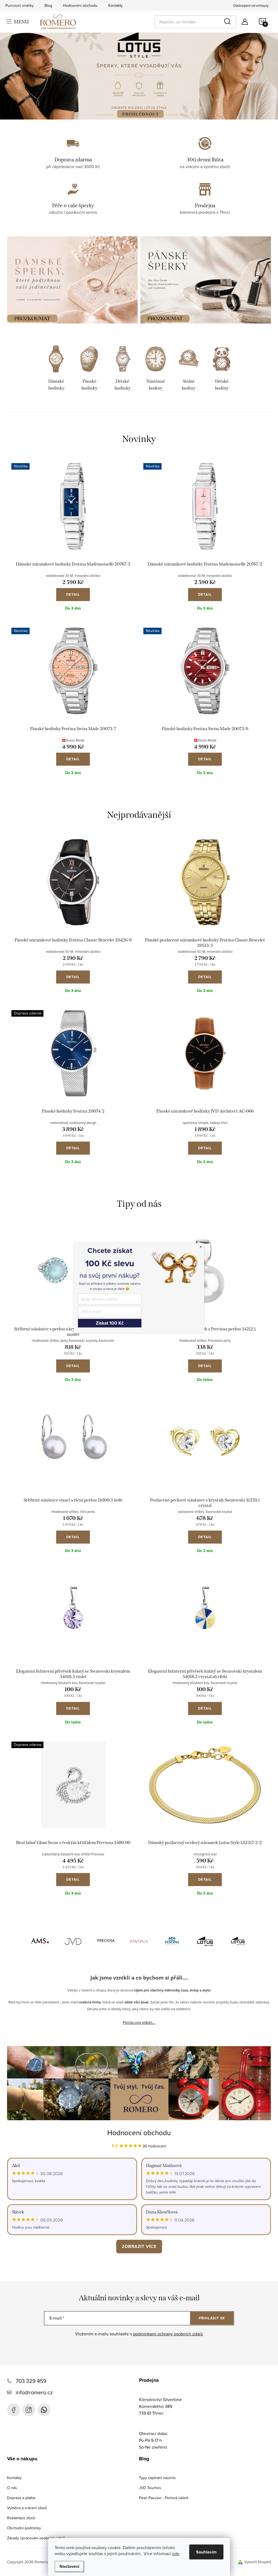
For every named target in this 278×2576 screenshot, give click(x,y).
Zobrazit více (139, 2246)
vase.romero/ (29, 2410)
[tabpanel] (56, 369)
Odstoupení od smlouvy (251, 5)
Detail (73, 594)
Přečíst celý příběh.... (139, 2022)
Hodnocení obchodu (80, 5)
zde (176, 2553)
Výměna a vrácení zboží (27, 2508)
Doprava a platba (21, 2498)
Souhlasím (206, 2552)
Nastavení (69, 2566)
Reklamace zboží (21, 2518)
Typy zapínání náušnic (157, 2478)
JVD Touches (150, 2488)
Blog (48, 5)
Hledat (228, 22)
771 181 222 (44, 2410)
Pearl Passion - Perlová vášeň (164, 2498)
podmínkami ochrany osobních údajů (168, 2334)
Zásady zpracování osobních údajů (36, 2538)
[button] (18, 76)
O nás (12, 2488)
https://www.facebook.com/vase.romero (14, 2410)
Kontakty (116, 5)
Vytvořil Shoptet (258, 2562)
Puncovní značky (20, 5)
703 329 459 (31, 2381)
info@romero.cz (34, 2392)
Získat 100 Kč (110, 1323)
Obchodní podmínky (24, 2528)
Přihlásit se (212, 2318)
